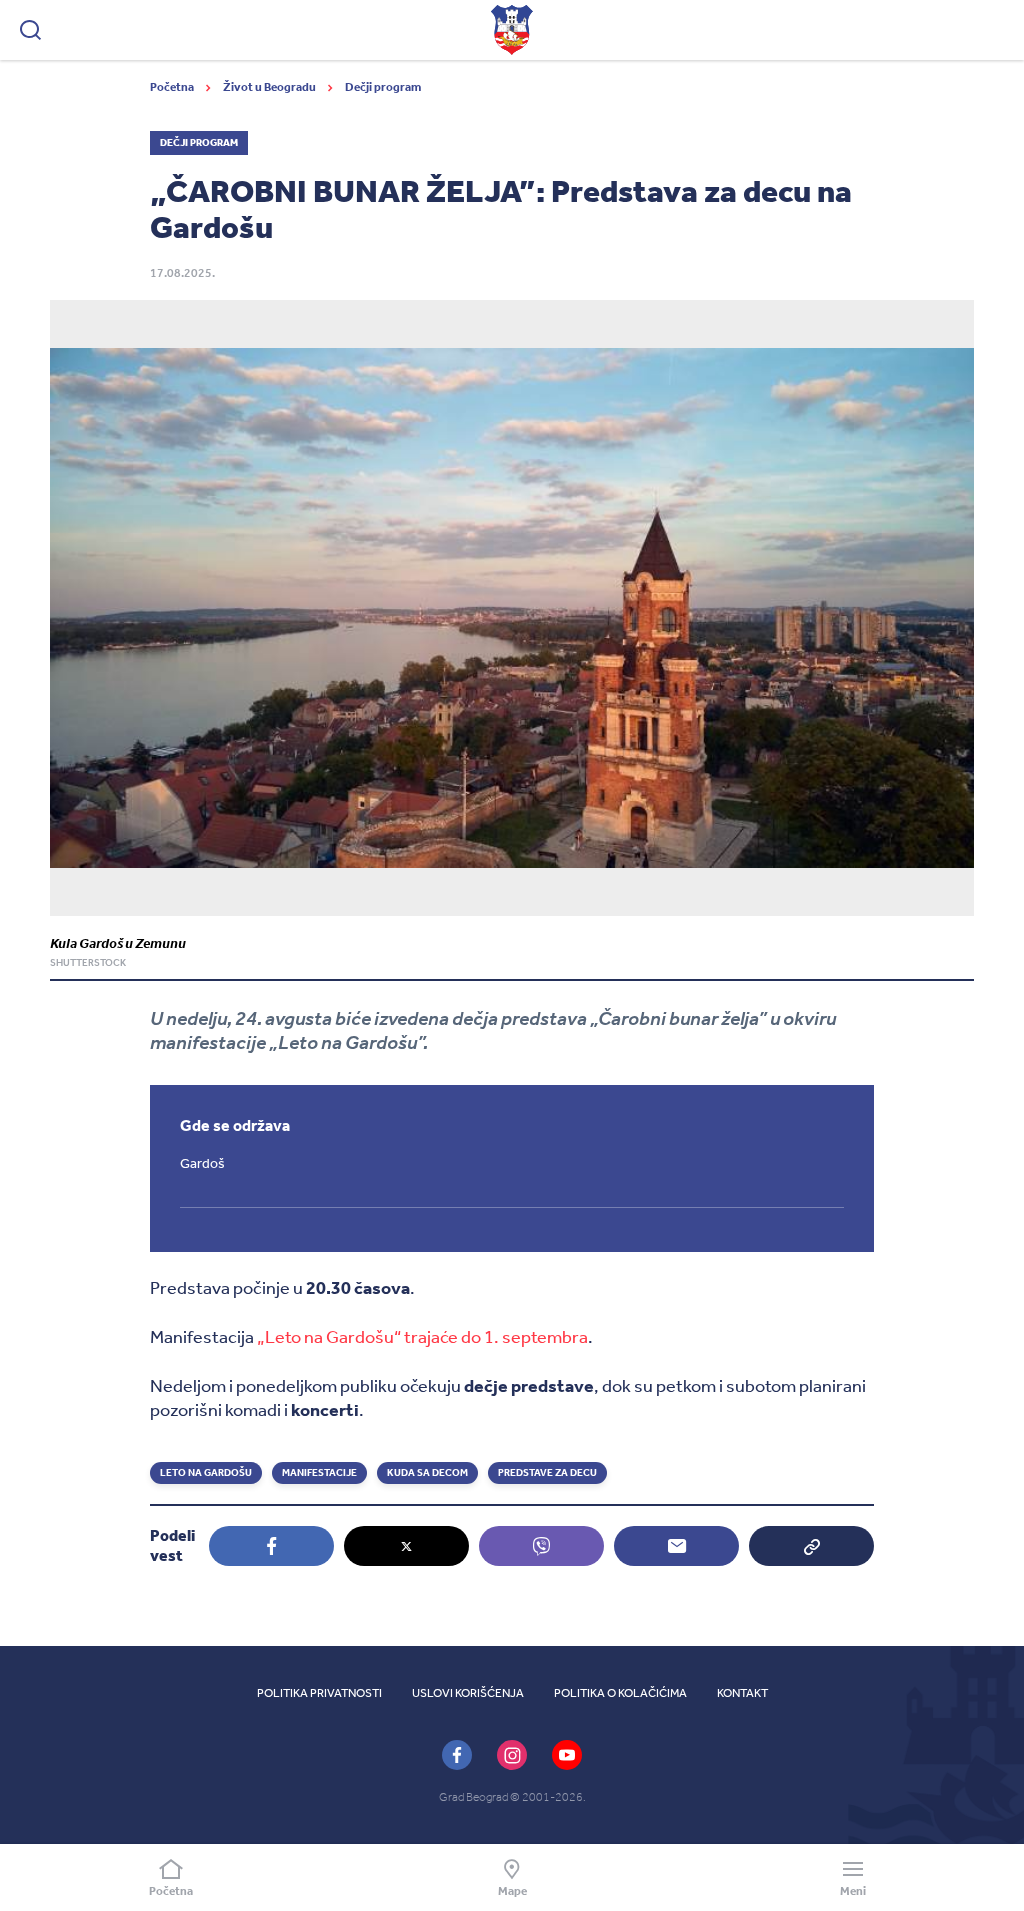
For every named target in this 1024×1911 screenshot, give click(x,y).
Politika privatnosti (319, 1693)
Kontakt (742, 1693)
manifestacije (319, 1473)
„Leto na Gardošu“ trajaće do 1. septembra (421, 1337)
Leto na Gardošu (206, 1473)
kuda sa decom (427, 1473)
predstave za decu (547, 1473)
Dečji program (383, 87)
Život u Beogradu (270, 87)
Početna (173, 87)
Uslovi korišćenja (468, 1693)
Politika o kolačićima (620, 1693)
